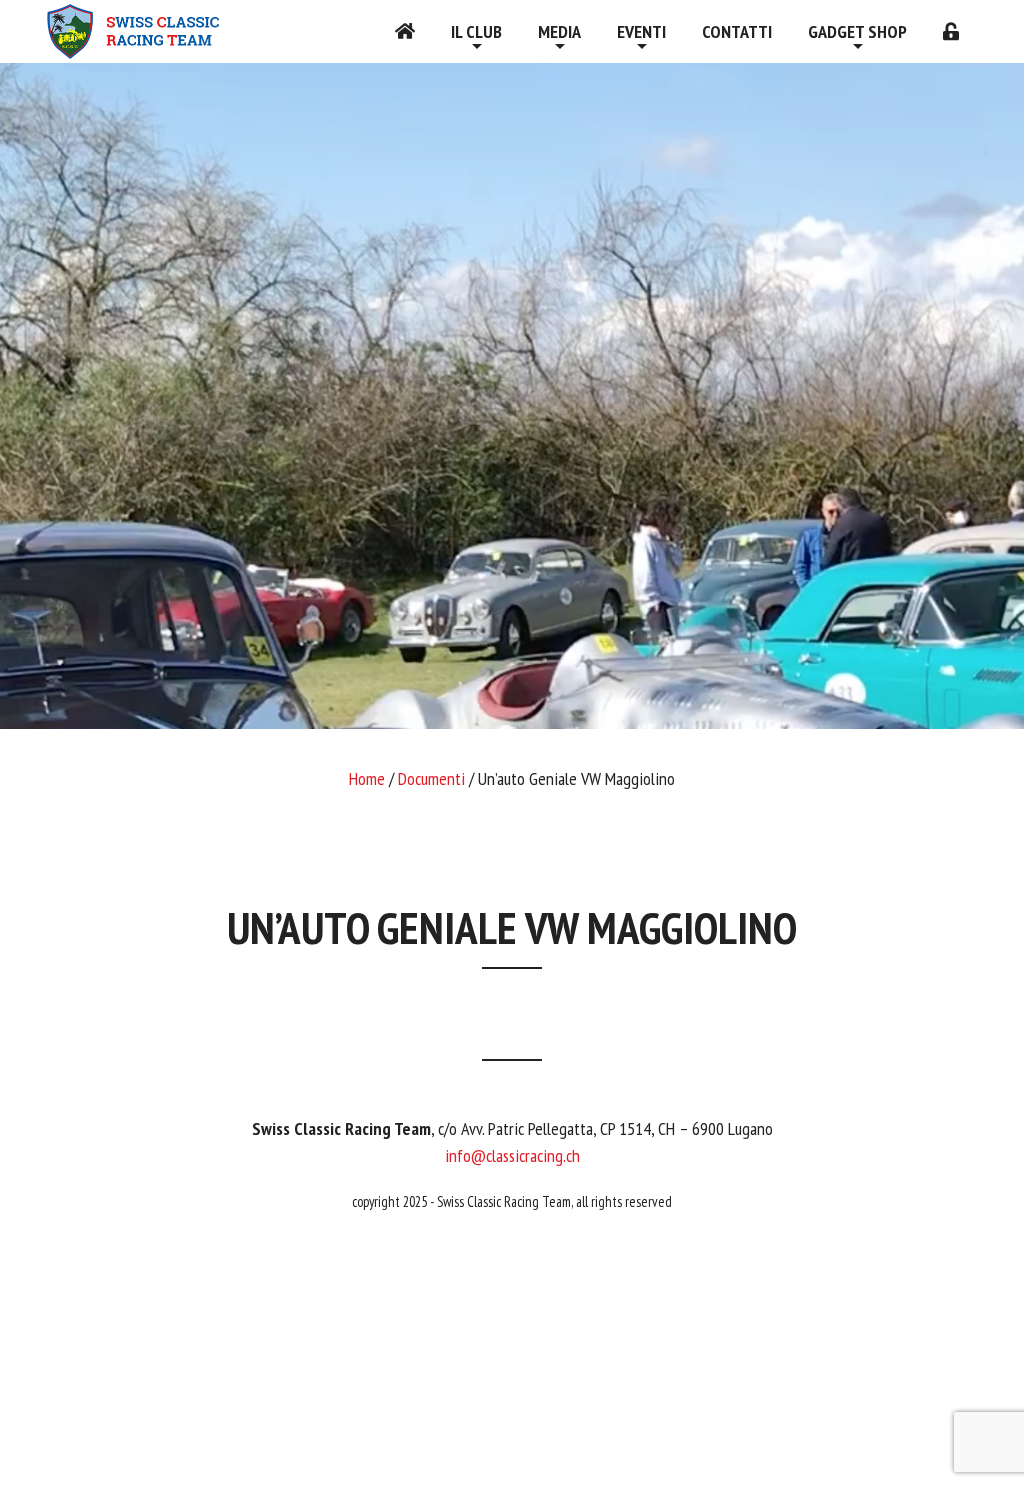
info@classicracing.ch (512, 1155)
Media (559, 31)
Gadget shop (857, 31)
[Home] (405, 31)
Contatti (737, 31)
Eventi (641, 31)
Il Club (476, 31)
